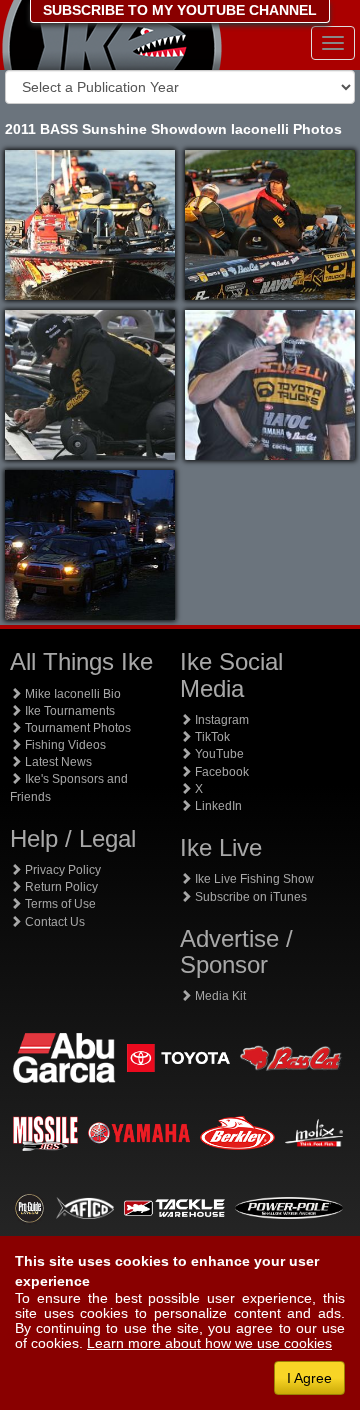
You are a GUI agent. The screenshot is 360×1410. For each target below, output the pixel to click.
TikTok (211, 737)
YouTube (218, 754)
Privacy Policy (61, 870)
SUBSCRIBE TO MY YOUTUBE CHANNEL (180, 10)
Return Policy (60, 887)
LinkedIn (217, 806)
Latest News (57, 762)
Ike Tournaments (68, 711)
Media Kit (219, 996)
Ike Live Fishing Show (253, 879)
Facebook (220, 772)
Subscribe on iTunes (249, 897)
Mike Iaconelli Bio (71, 694)
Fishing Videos (64, 745)
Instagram (220, 720)
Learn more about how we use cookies (209, 1343)
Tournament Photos (76, 728)
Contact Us (53, 922)
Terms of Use (59, 904)
